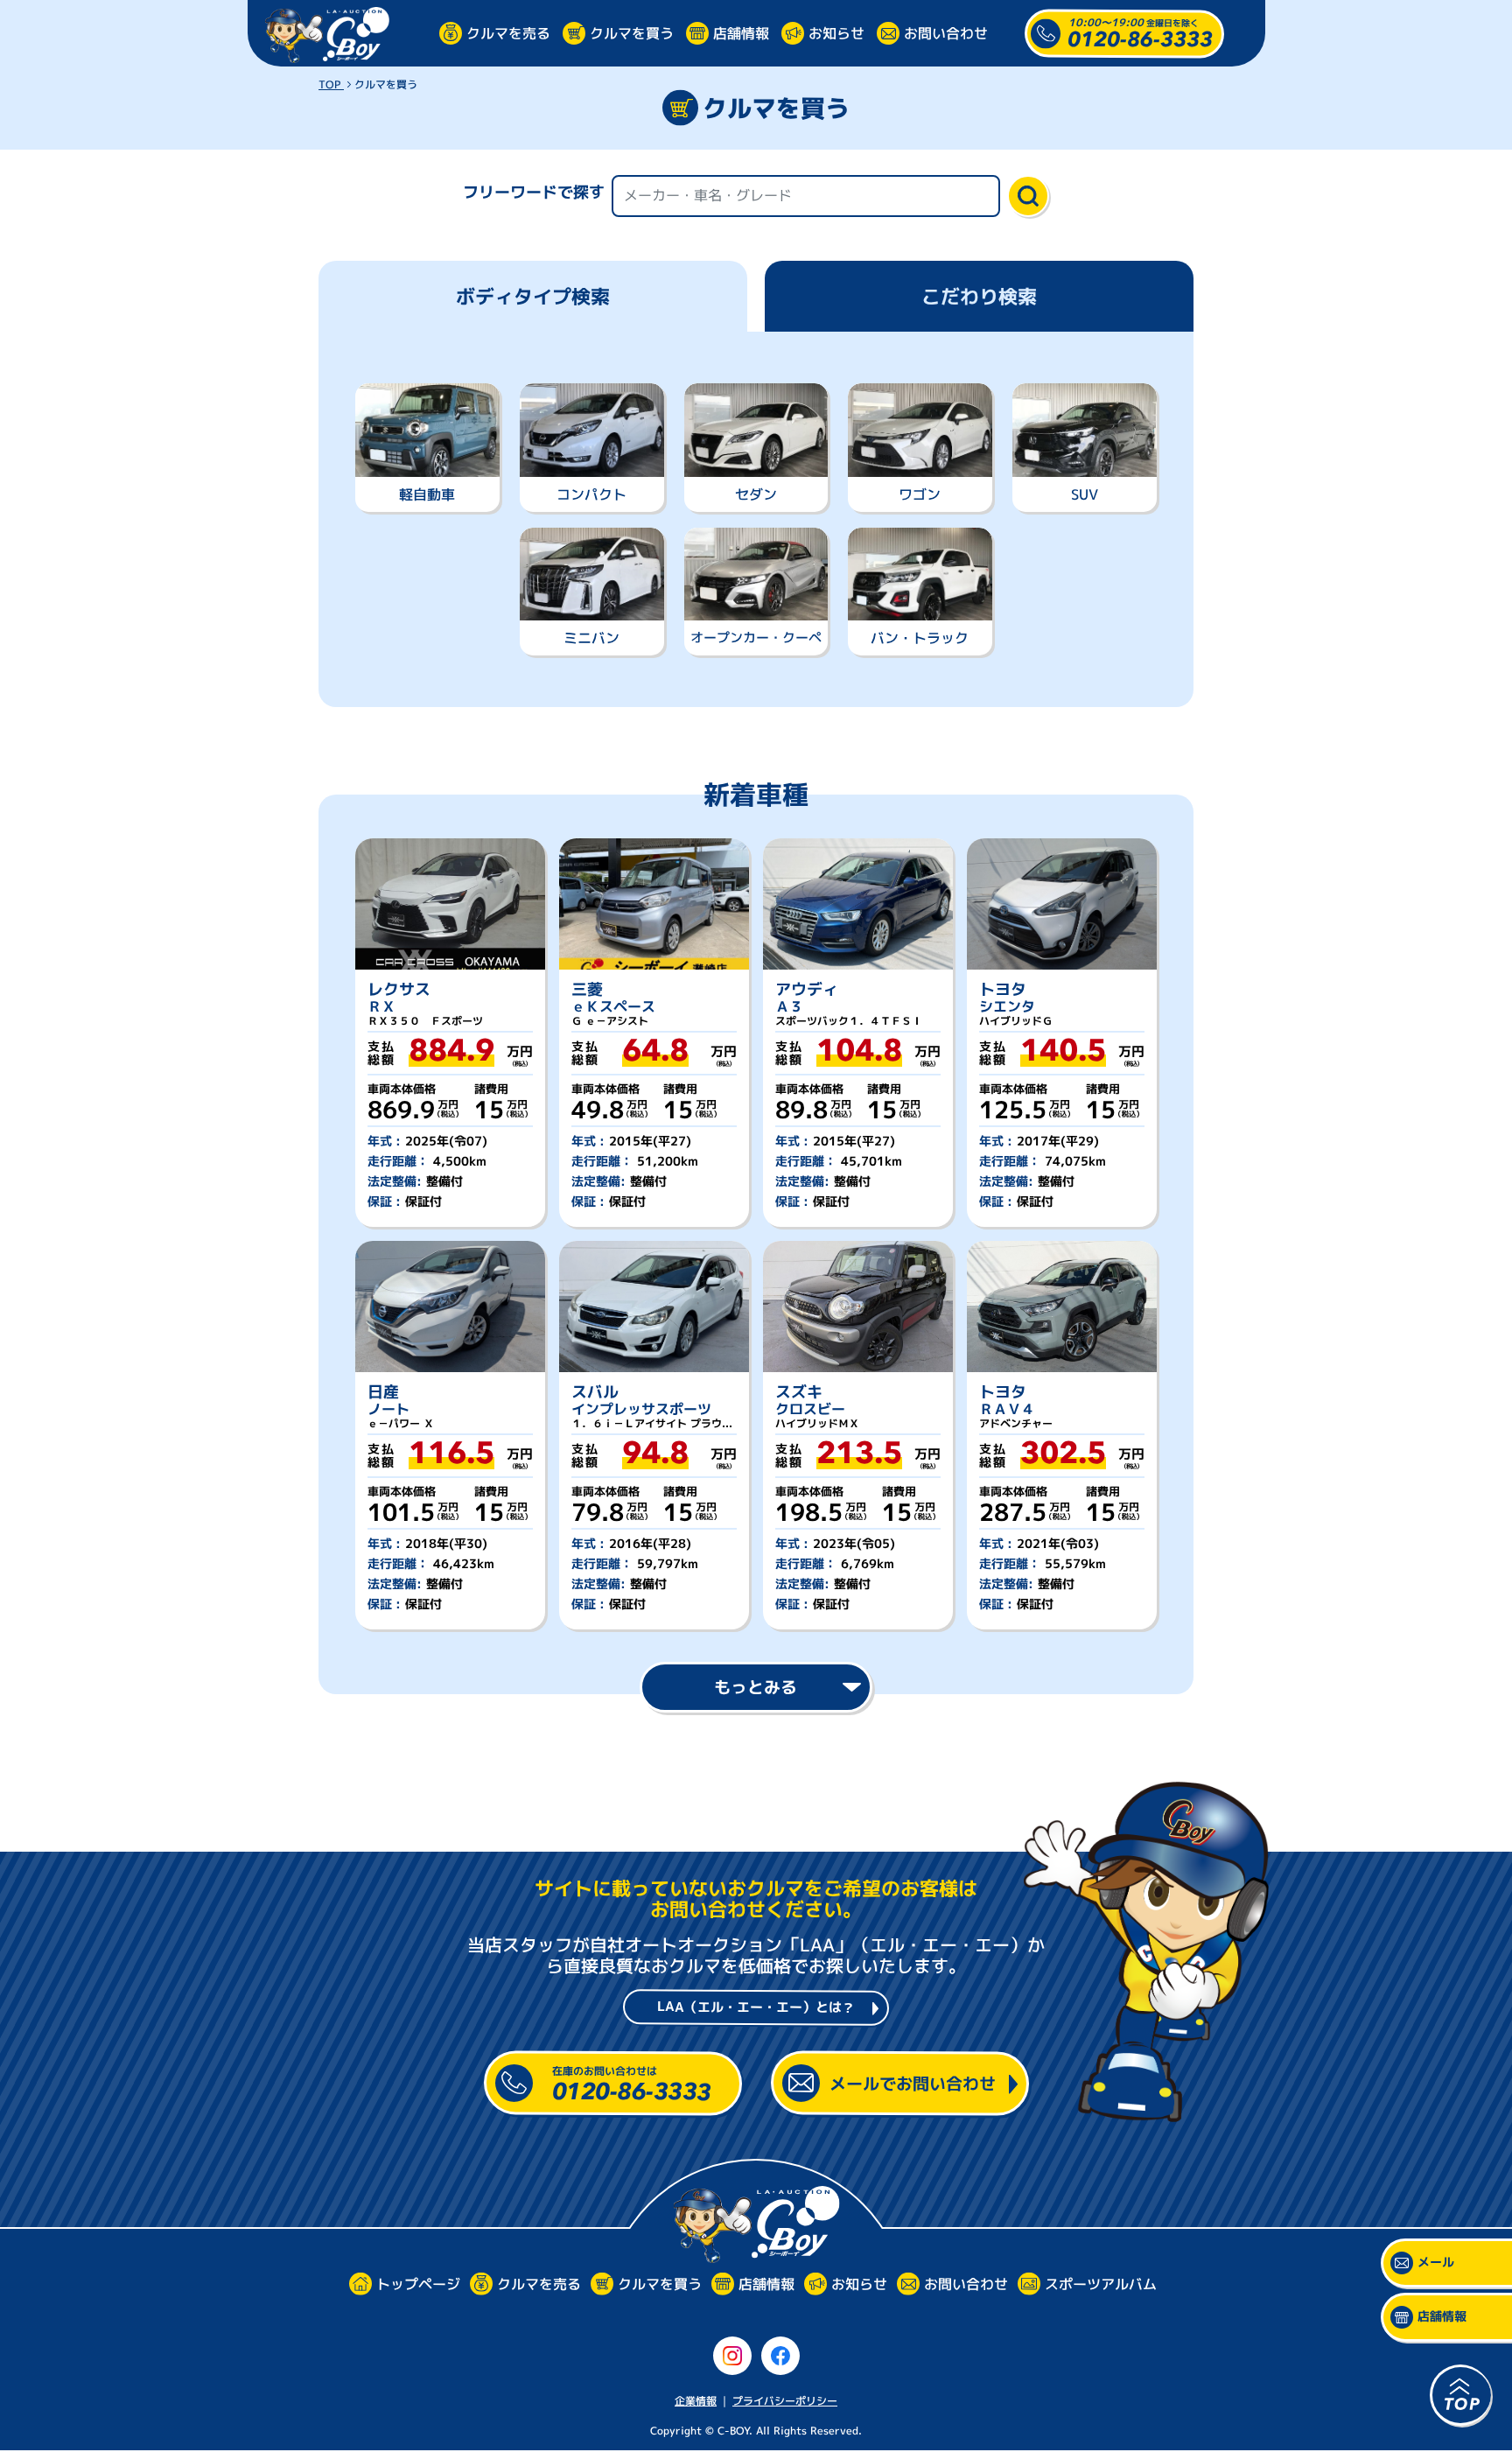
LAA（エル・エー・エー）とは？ (756, 2007)
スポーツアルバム (1100, 2284)
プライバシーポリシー (785, 2401)
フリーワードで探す (534, 192)
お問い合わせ (946, 32)
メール (1436, 2263)
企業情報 (696, 2401)
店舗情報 (741, 32)
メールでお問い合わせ (913, 2083)
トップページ (417, 2284)
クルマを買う (632, 32)
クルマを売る (508, 32)
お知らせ (836, 32)
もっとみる (756, 1687)
